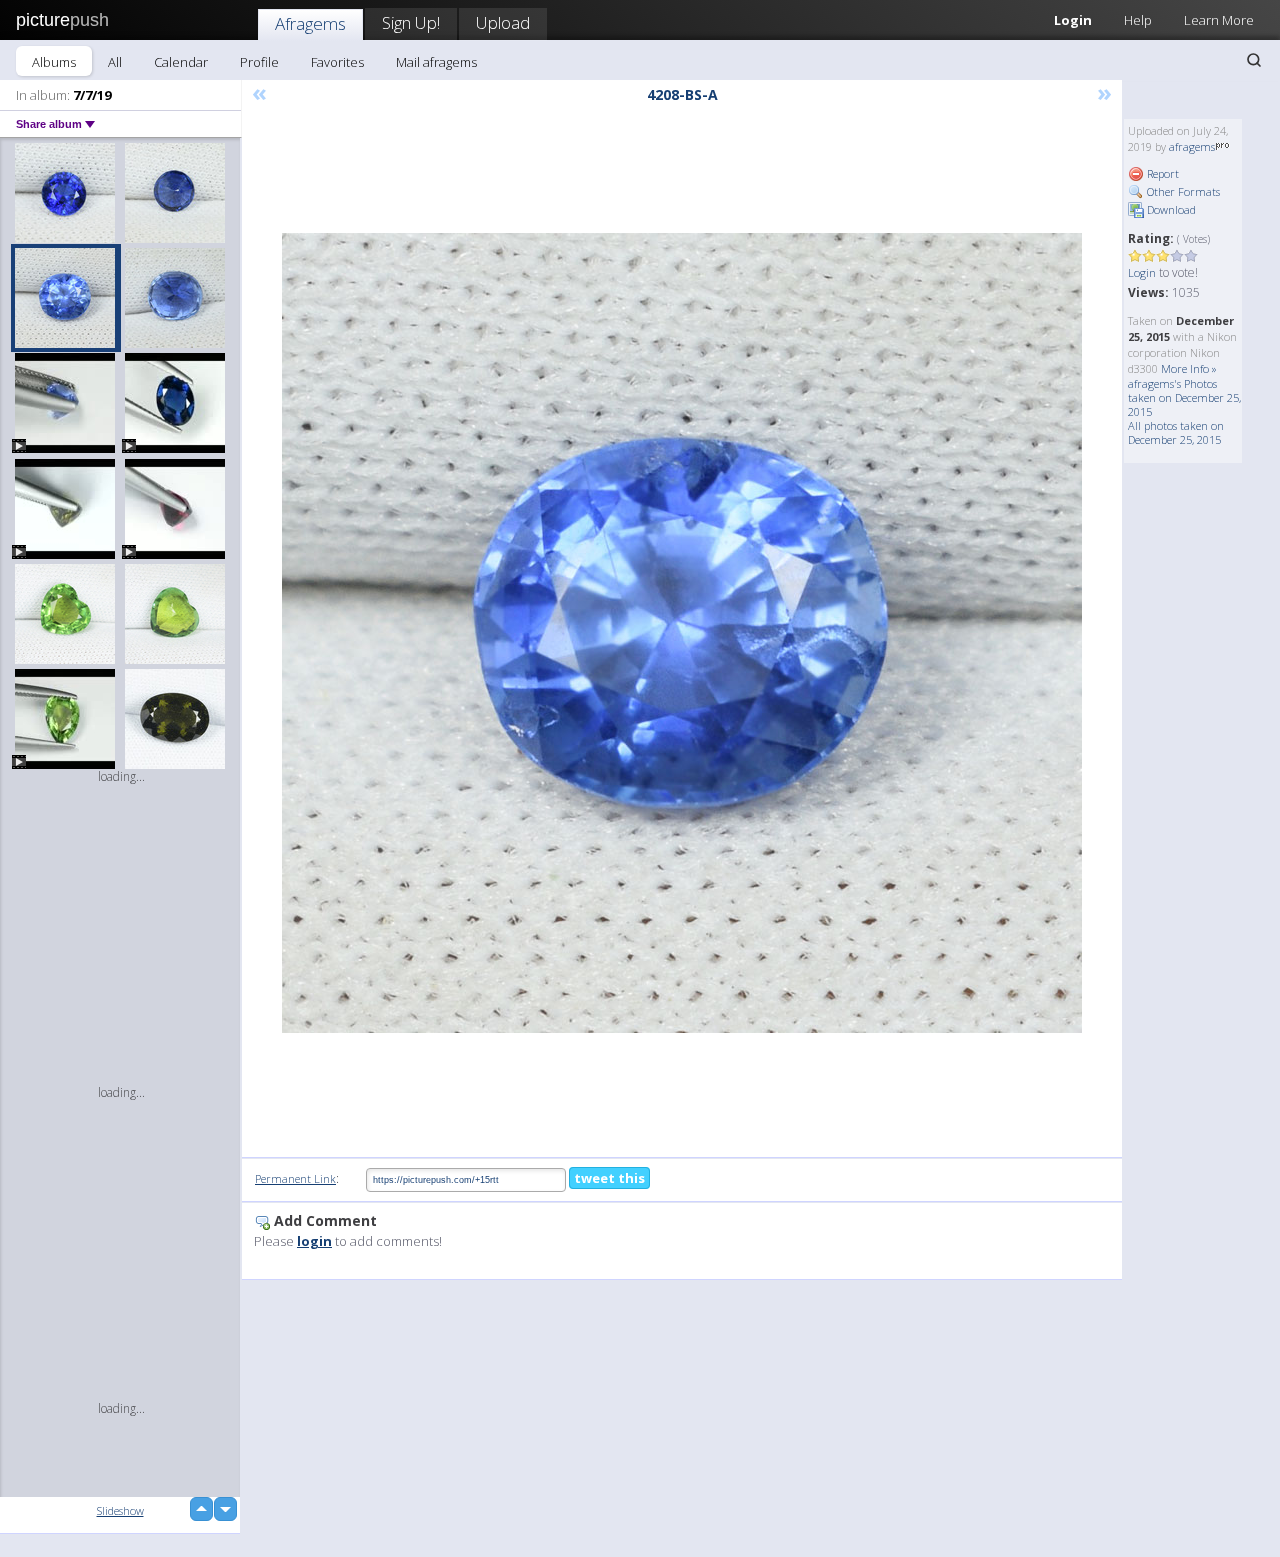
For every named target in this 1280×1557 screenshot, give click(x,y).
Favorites (337, 62)
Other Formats (1182, 191)
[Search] (1254, 60)
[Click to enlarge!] (682, 633)
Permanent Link (295, 1178)
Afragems (310, 23)
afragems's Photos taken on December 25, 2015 (1184, 397)
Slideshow (120, 1510)
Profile (259, 62)
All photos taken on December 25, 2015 (1176, 432)
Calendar (181, 62)
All (115, 62)
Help (1138, 20)
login (314, 1241)
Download (1170, 209)
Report (1161, 173)
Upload (503, 22)
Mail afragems (436, 62)
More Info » (1189, 368)
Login (1073, 20)
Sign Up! (411, 22)
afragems (1192, 146)
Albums (54, 62)
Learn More (1219, 20)
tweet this (609, 1178)
